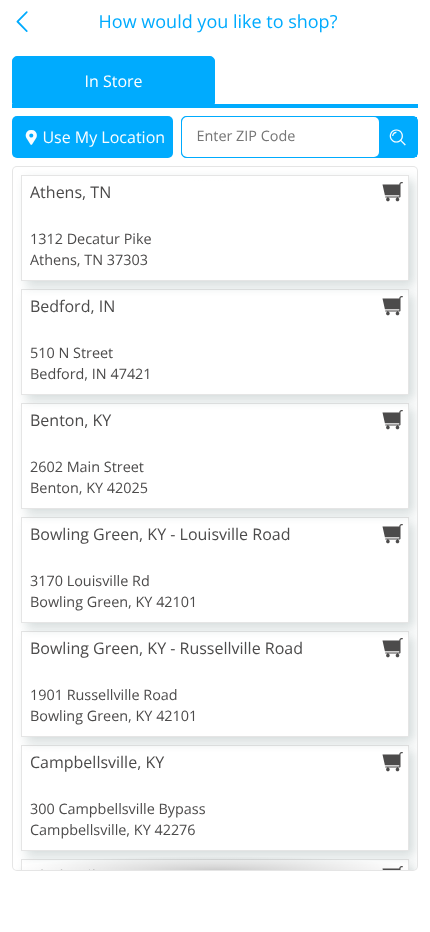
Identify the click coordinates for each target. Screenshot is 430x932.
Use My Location (103, 137)
